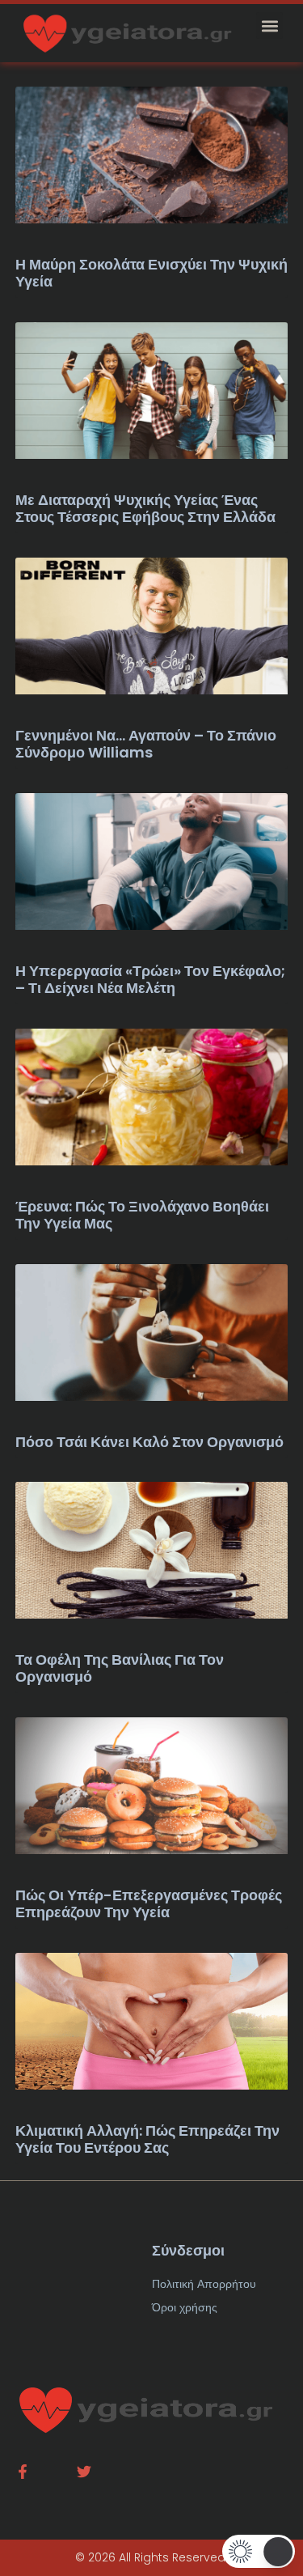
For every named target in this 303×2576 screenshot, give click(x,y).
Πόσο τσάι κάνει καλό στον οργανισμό (149, 1442)
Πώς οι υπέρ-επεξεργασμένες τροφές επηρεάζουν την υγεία (149, 1904)
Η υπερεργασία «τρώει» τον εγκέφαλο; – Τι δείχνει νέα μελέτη (150, 980)
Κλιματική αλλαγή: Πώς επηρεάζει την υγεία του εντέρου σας (147, 2139)
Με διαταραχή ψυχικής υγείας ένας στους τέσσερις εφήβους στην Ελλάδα (145, 509)
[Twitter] (84, 2472)
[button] (269, 25)
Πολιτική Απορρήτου (204, 2284)
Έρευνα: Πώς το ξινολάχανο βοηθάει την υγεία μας (142, 1215)
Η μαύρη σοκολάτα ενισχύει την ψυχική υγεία (151, 273)
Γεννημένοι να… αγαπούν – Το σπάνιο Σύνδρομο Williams (146, 744)
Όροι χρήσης (185, 2307)
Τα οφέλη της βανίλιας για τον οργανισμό (120, 1668)
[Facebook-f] (23, 2472)
